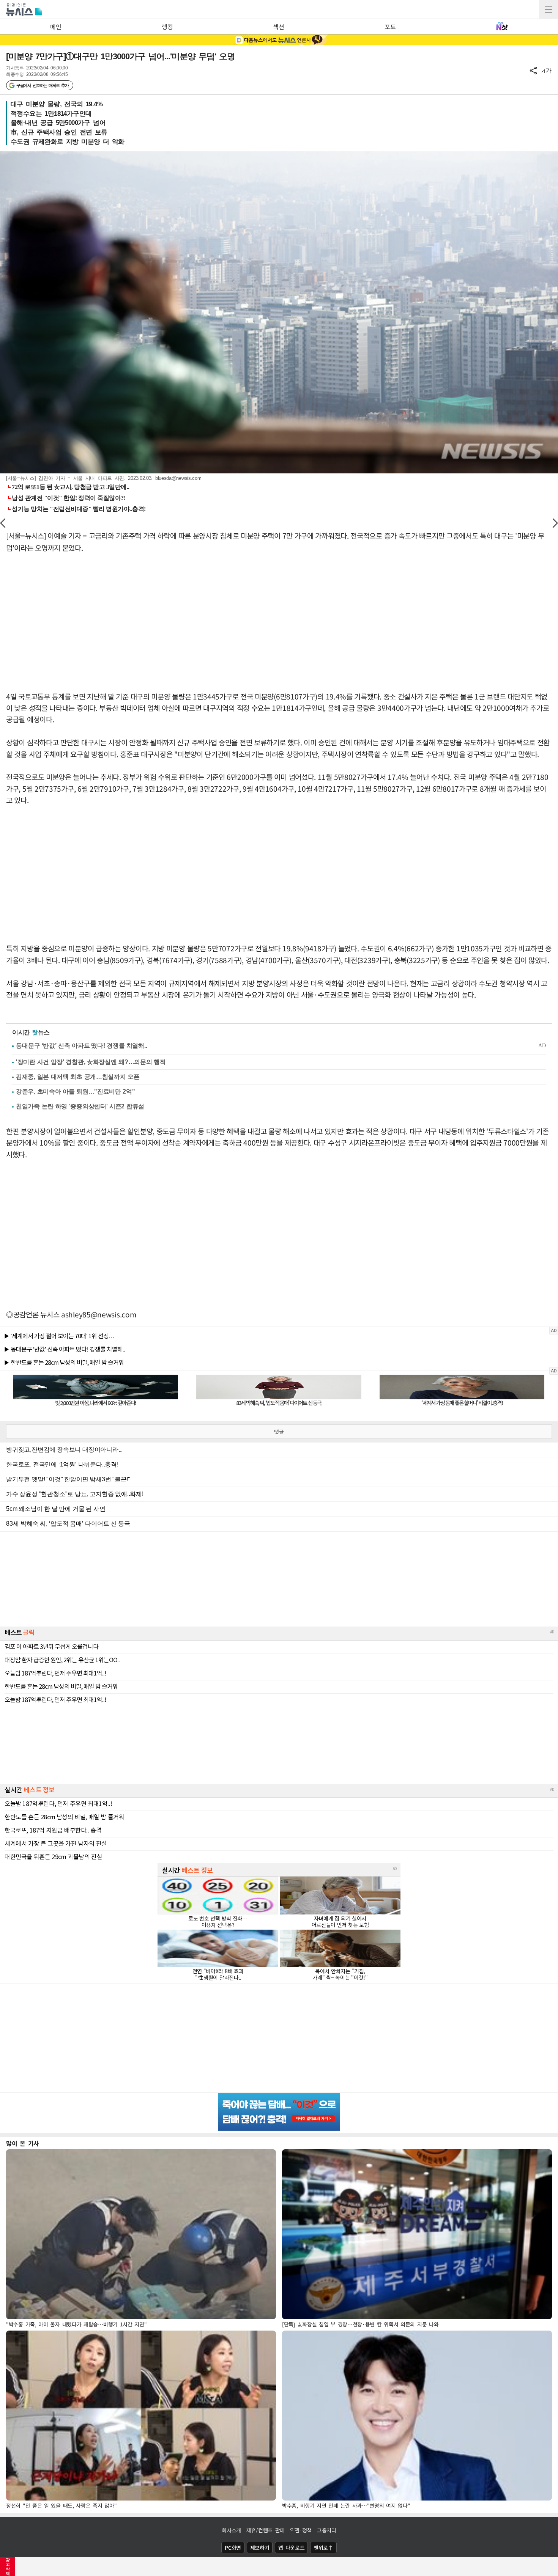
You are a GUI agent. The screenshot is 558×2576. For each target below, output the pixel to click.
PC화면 (233, 2548)
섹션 (278, 27)
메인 (56, 27)
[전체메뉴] (549, 9)
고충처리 (327, 2530)
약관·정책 (301, 2530)
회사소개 (231, 2530)
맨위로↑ (323, 2548)
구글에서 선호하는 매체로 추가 (42, 85)
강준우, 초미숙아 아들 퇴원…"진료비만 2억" (76, 1092)
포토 (390, 27)
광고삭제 (8, 2567)
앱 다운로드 (291, 2548)
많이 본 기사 (23, 2143)
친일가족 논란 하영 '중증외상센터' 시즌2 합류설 (80, 1106)
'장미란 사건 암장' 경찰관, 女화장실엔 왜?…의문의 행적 (91, 1062)
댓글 (279, 1432)
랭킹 (167, 27)
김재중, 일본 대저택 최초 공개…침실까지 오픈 (78, 1077)
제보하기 (260, 2548)
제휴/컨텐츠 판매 (266, 2530)
